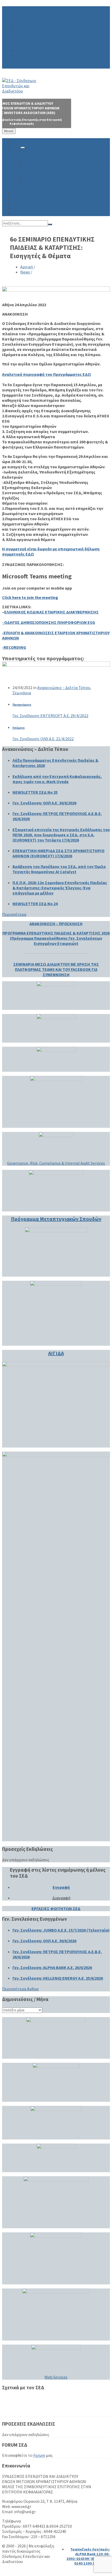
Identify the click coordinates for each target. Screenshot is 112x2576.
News (25, 272)
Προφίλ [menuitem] (61, 50)
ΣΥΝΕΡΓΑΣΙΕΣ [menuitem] (18, 61)
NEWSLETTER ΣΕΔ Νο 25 (35, 792)
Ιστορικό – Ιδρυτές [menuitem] (61, 45)
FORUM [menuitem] (100, 61)
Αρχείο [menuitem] (61, 56)
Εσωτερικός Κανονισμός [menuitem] (61, 30)
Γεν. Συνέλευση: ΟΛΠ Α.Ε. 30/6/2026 (44, 803)
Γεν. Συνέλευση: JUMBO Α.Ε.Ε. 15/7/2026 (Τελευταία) (61, 1930)
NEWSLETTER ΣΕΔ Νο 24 (35, 904)
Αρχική (27, 267)
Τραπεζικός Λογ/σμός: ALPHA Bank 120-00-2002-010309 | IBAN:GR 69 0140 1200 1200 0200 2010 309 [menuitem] (88, 2559)
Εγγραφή (61, 1887)
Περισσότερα (14, 914)
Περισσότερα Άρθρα (20, 1989)
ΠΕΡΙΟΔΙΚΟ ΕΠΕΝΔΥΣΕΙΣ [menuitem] (71, 61)
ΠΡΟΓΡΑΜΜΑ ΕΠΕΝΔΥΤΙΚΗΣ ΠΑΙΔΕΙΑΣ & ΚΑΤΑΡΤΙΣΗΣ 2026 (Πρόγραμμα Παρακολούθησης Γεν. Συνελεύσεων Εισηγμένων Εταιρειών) (56, 938)
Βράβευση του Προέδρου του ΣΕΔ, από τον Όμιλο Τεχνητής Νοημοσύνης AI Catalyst (59, 869)
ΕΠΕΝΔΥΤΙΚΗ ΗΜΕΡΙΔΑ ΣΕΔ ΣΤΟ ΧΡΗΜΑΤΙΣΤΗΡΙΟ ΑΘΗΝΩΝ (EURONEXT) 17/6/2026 (58, 853)
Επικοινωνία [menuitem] (56, 66)
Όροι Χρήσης (24, 2408)
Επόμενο (19, 728)
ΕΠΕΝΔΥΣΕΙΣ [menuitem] (24, 203)
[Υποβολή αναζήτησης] (50, 224)
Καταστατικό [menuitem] (61, 24)
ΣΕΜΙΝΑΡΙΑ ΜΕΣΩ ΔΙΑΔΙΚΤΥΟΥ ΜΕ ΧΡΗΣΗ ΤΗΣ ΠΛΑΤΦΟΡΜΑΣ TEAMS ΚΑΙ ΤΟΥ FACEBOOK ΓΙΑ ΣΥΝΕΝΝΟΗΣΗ (56, 969)
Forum (39, 2455)
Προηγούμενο (22, 705)
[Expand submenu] (23, 148)
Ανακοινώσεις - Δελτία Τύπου (64, 688)
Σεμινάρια (22, 693)
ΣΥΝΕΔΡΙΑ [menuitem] (39, 61)
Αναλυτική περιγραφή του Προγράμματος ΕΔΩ (46, 374)
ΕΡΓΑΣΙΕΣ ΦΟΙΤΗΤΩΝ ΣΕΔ (56, 1908)
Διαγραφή (61, 1898)
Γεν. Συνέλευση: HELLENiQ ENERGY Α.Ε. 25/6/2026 (58, 1978)
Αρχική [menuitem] (56, 9)
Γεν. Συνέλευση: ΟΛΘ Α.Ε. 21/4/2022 (43, 739)
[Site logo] (22, 91)
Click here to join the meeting (30, 597)
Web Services (56, 2377)
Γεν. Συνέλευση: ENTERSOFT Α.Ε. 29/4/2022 (50, 716)
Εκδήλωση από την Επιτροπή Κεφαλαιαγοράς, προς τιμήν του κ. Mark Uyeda (57, 779)
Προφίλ (19, 2398)
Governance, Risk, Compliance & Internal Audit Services (56, 1163)
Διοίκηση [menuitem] (61, 19)
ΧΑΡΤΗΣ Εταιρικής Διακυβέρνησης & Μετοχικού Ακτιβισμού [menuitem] (61, 37)
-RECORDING (14, 647)
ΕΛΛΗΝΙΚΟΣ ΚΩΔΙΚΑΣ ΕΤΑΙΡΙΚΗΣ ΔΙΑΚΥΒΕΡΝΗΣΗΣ (51, 612)
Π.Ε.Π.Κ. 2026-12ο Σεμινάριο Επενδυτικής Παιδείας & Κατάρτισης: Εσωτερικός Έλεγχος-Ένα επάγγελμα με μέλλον (60, 888)
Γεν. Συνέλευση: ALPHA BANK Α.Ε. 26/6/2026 (52, 1967)
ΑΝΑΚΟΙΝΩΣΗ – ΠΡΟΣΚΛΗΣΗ (56, 924)
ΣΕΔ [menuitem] (56, 14)
